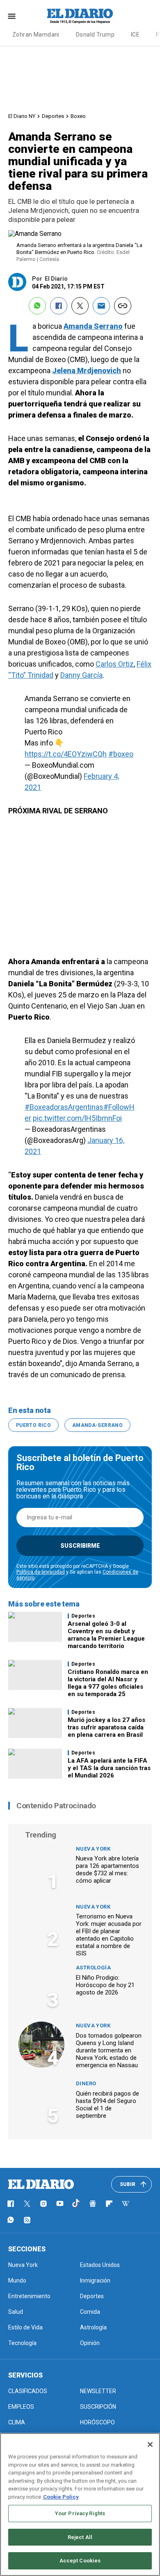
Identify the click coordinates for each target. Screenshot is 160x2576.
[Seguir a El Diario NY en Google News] (93, 2204)
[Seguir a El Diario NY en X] (27, 2204)
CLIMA (17, 2422)
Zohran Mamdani (36, 35)
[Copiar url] (123, 306)
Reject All (80, 2537)
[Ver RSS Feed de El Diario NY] (27, 2220)
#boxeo (121, 754)
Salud (16, 2312)
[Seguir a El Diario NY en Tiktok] (76, 2204)
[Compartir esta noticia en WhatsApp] (37, 306)
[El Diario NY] (80, 16)
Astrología (93, 1968)
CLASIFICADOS (28, 2391)
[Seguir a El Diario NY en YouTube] (60, 2204)
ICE (135, 35)
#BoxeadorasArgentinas (64, 1107)
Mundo (17, 2281)
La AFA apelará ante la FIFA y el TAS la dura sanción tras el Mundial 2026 (109, 1768)
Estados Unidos (100, 2265)
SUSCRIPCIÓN (98, 2407)
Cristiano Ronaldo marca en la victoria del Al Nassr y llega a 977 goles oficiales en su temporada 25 (108, 1683)
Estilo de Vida (25, 2327)
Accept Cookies (80, 2561)
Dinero (86, 2083)
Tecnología (22, 2343)
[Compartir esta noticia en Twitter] (80, 306)
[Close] (150, 2444)
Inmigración (95, 2281)
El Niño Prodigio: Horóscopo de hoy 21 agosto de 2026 (105, 1985)
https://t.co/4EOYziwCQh (66, 754)
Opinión (90, 2343)
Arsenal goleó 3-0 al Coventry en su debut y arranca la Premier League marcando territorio (106, 1635)
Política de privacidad (41, 1572)
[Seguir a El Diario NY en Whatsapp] (11, 2220)
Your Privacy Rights (80, 2513)
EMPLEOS (21, 2407)
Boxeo (78, 116)
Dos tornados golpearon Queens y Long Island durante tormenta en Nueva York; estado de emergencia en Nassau (109, 2050)
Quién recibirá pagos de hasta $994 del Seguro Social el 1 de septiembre (107, 2105)
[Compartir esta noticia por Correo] (101, 306)
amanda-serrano (97, 1425)
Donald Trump (95, 35)
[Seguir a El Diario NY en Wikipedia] (126, 2204)
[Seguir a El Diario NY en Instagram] (43, 2204)
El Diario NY (22, 116)
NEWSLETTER (98, 2391)
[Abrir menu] (12, 16)
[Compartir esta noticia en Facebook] (59, 306)
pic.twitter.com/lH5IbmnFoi (77, 1118)
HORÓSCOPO (97, 2422)
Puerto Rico (33, 1425)
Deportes (53, 116)
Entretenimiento (29, 2296)
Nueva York (93, 1849)
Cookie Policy (61, 2497)
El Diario (56, 279)
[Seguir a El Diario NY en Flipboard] (109, 2204)
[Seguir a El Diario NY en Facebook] (11, 2204)
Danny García (81, 675)
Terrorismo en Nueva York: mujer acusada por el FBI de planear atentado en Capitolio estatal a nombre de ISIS (109, 1935)
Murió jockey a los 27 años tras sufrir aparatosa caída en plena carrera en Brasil (106, 1727)
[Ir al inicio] (41, 2184)
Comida (90, 2312)
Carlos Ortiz (115, 664)
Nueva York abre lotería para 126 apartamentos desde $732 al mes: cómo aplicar (107, 1870)
